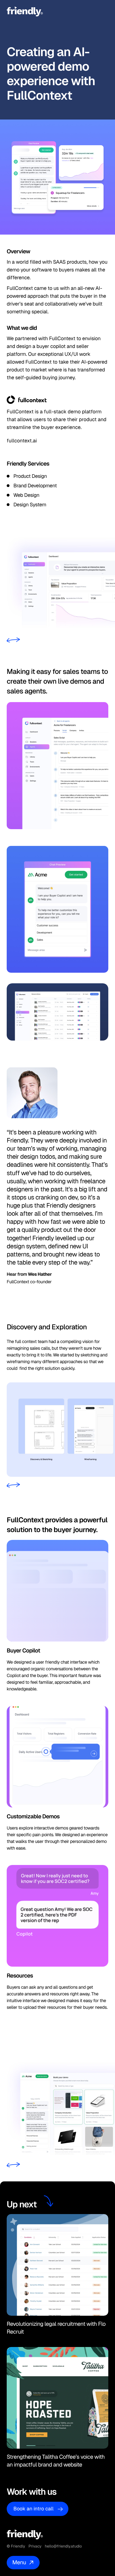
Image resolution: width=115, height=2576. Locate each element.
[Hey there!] (27, 12)
